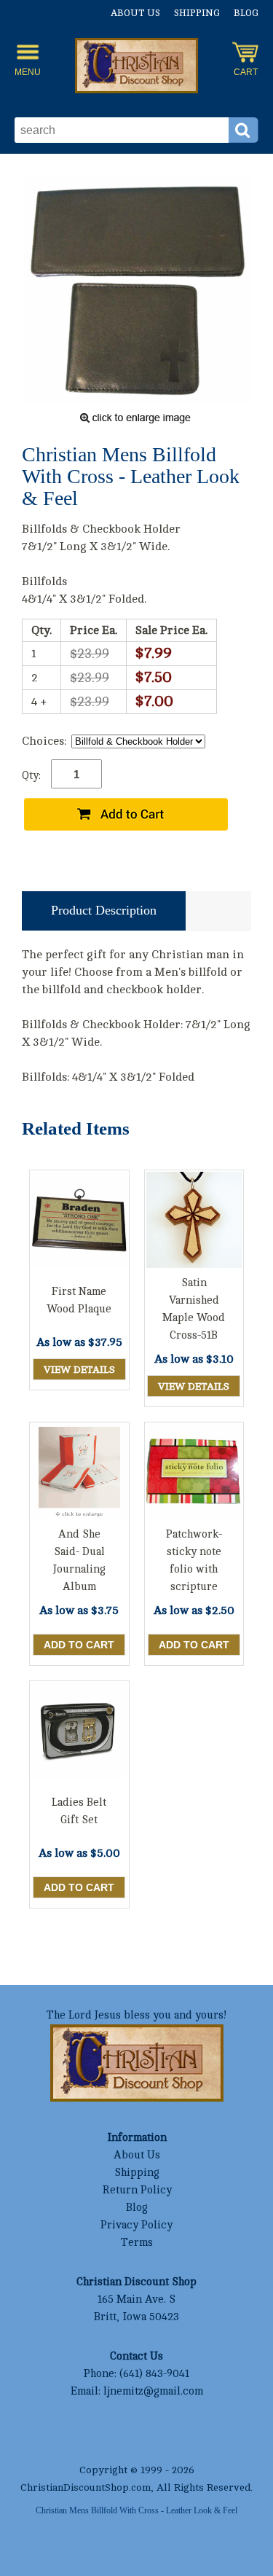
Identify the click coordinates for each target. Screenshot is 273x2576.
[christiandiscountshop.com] (137, 68)
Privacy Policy (136, 2225)
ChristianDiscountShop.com (86, 2487)
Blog (246, 13)
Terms (137, 2243)
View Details (79, 1370)
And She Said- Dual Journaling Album (79, 1561)
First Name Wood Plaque (79, 1300)
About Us (135, 13)
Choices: (44, 741)
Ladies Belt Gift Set (79, 1811)
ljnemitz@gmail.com (153, 2391)
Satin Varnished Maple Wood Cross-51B (194, 1309)
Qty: (31, 776)
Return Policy (137, 2190)
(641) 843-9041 (154, 2374)
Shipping (197, 13)
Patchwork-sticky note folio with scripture (194, 1561)
